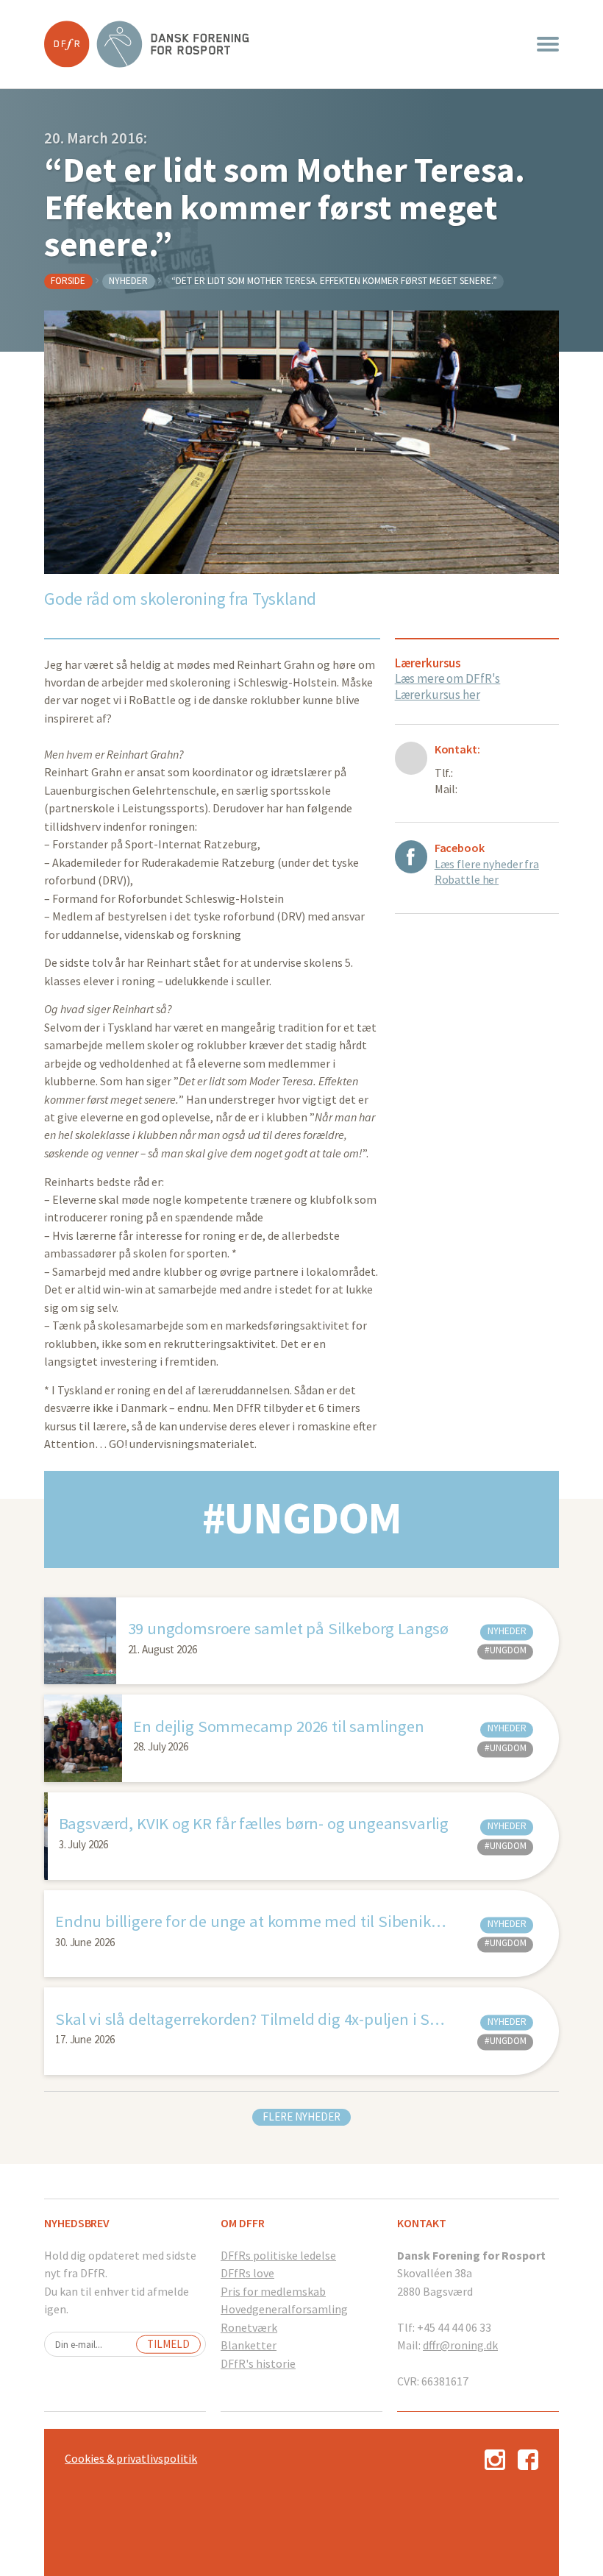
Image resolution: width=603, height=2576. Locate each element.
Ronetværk (249, 2327)
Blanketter (249, 2345)
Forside (68, 281)
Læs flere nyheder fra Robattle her (487, 872)
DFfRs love (247, 2273)
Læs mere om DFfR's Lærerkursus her (448, 686)
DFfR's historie (258, 2363)
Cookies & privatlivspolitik (131, 2458)
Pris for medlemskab (273, 2291)
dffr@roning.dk (460, 2345)
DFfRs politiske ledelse (278, 2255)
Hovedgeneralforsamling (284, 2309)
